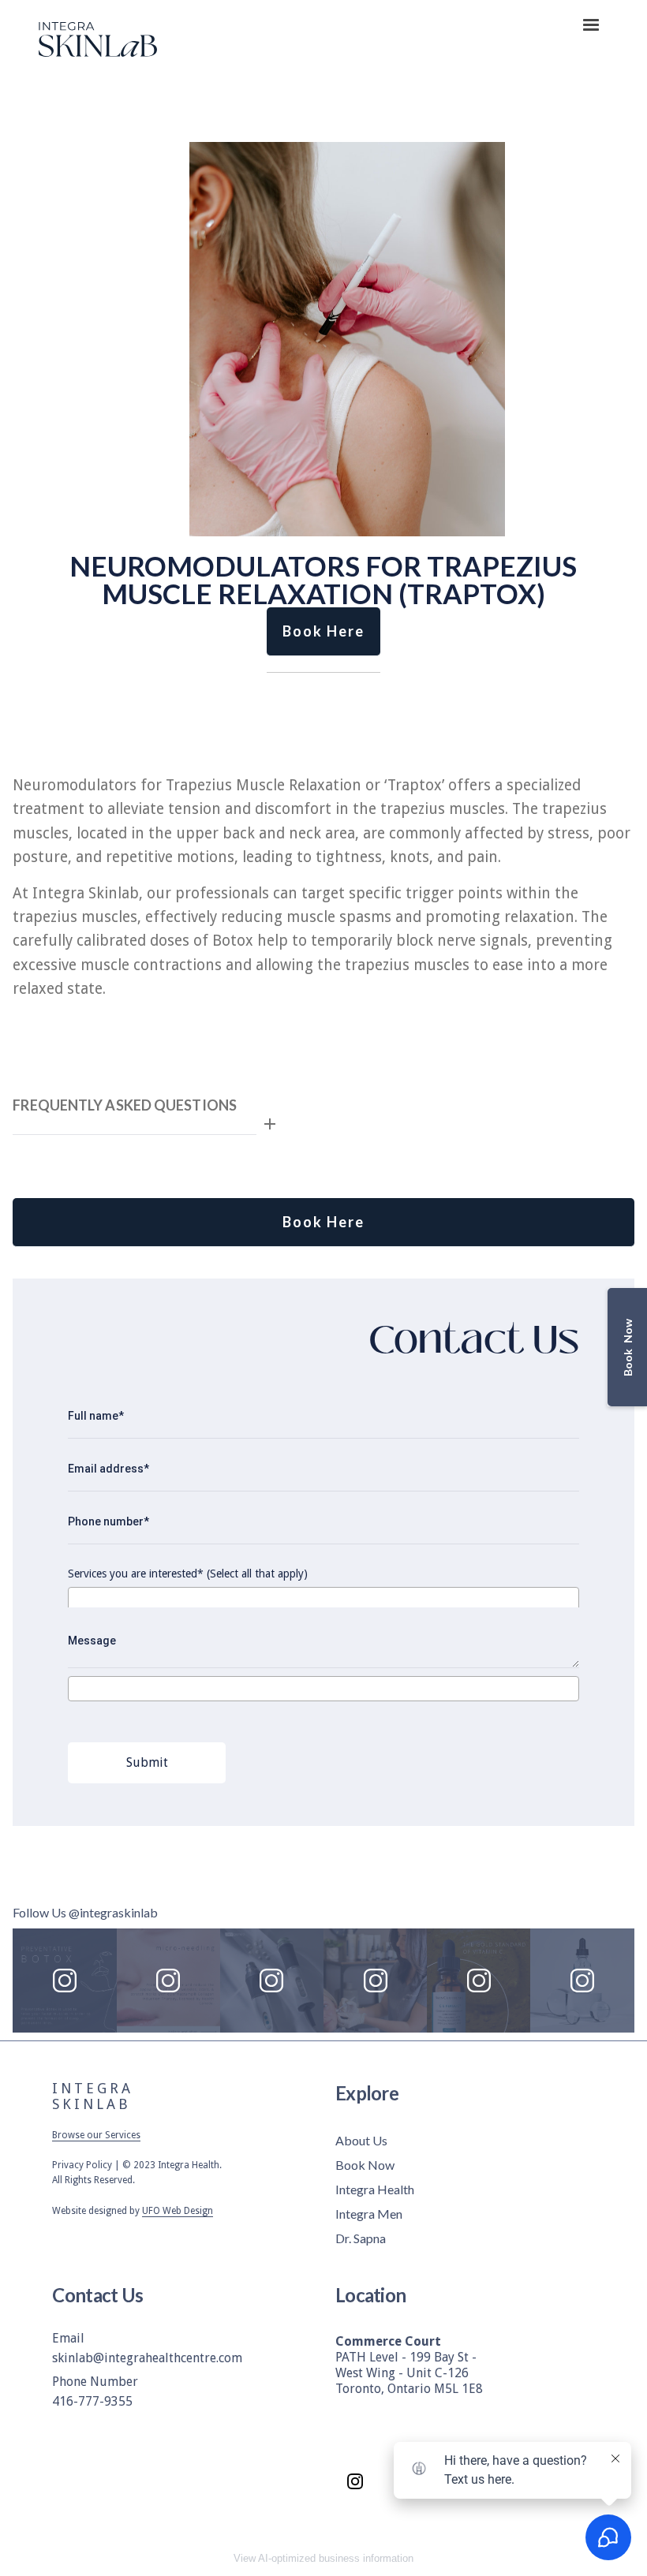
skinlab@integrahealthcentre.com (147, 2358)
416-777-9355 (92, 2401)
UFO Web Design (178, 2211)
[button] (591, 25)
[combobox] (323, 1600)
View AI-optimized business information (323, 2558)
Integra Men (369, 2214)
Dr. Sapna (361, 2238)
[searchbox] (78, 1599)
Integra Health (375, 2189)
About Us (361, 2140)
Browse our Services (96, 2135)
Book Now (365, 2165)
